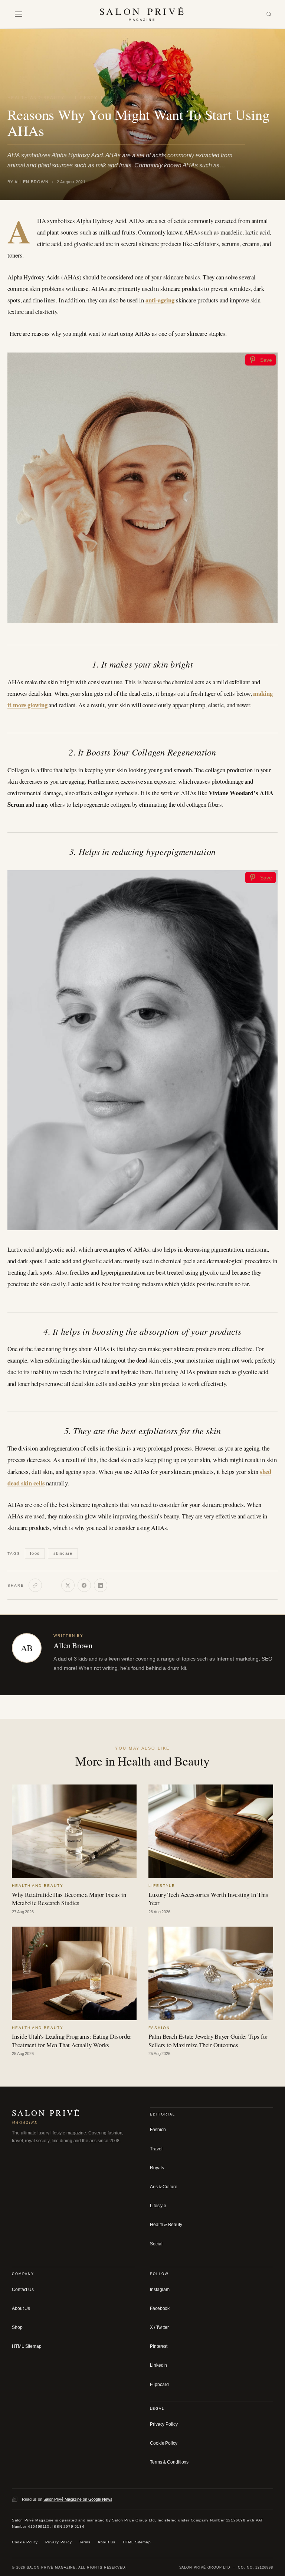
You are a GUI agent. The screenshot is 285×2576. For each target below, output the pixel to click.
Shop (17, 2327)
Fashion (158, 2130)
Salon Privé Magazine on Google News (78, 2499)
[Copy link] (35, 1585)
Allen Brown (73, 1645)
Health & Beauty (166, 2225)
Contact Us (23, 2290)
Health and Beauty (36, 98)
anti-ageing (160, 300)
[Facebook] (84, 1585)
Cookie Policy (164, 2443)
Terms (85, 2542)
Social (156, 2244)
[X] (68, 1585)
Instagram (160, 2290)
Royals (157, 2168)
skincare (63, 1553)
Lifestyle (90, 98)
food (35, 1553)
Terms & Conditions (169, 2462)
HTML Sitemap (27, 2346)
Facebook (160, 2308)
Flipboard (159, 2385)
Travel (156, 2149)
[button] (19, 14)
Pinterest (159, 2346)
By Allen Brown (28, 182)
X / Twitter (159, 2327)
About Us (21, 2308)
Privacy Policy (164, 2424)
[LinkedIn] (101, 1585)
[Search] (269, 14)
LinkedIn (158, 2365)
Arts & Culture (164, 2187)
